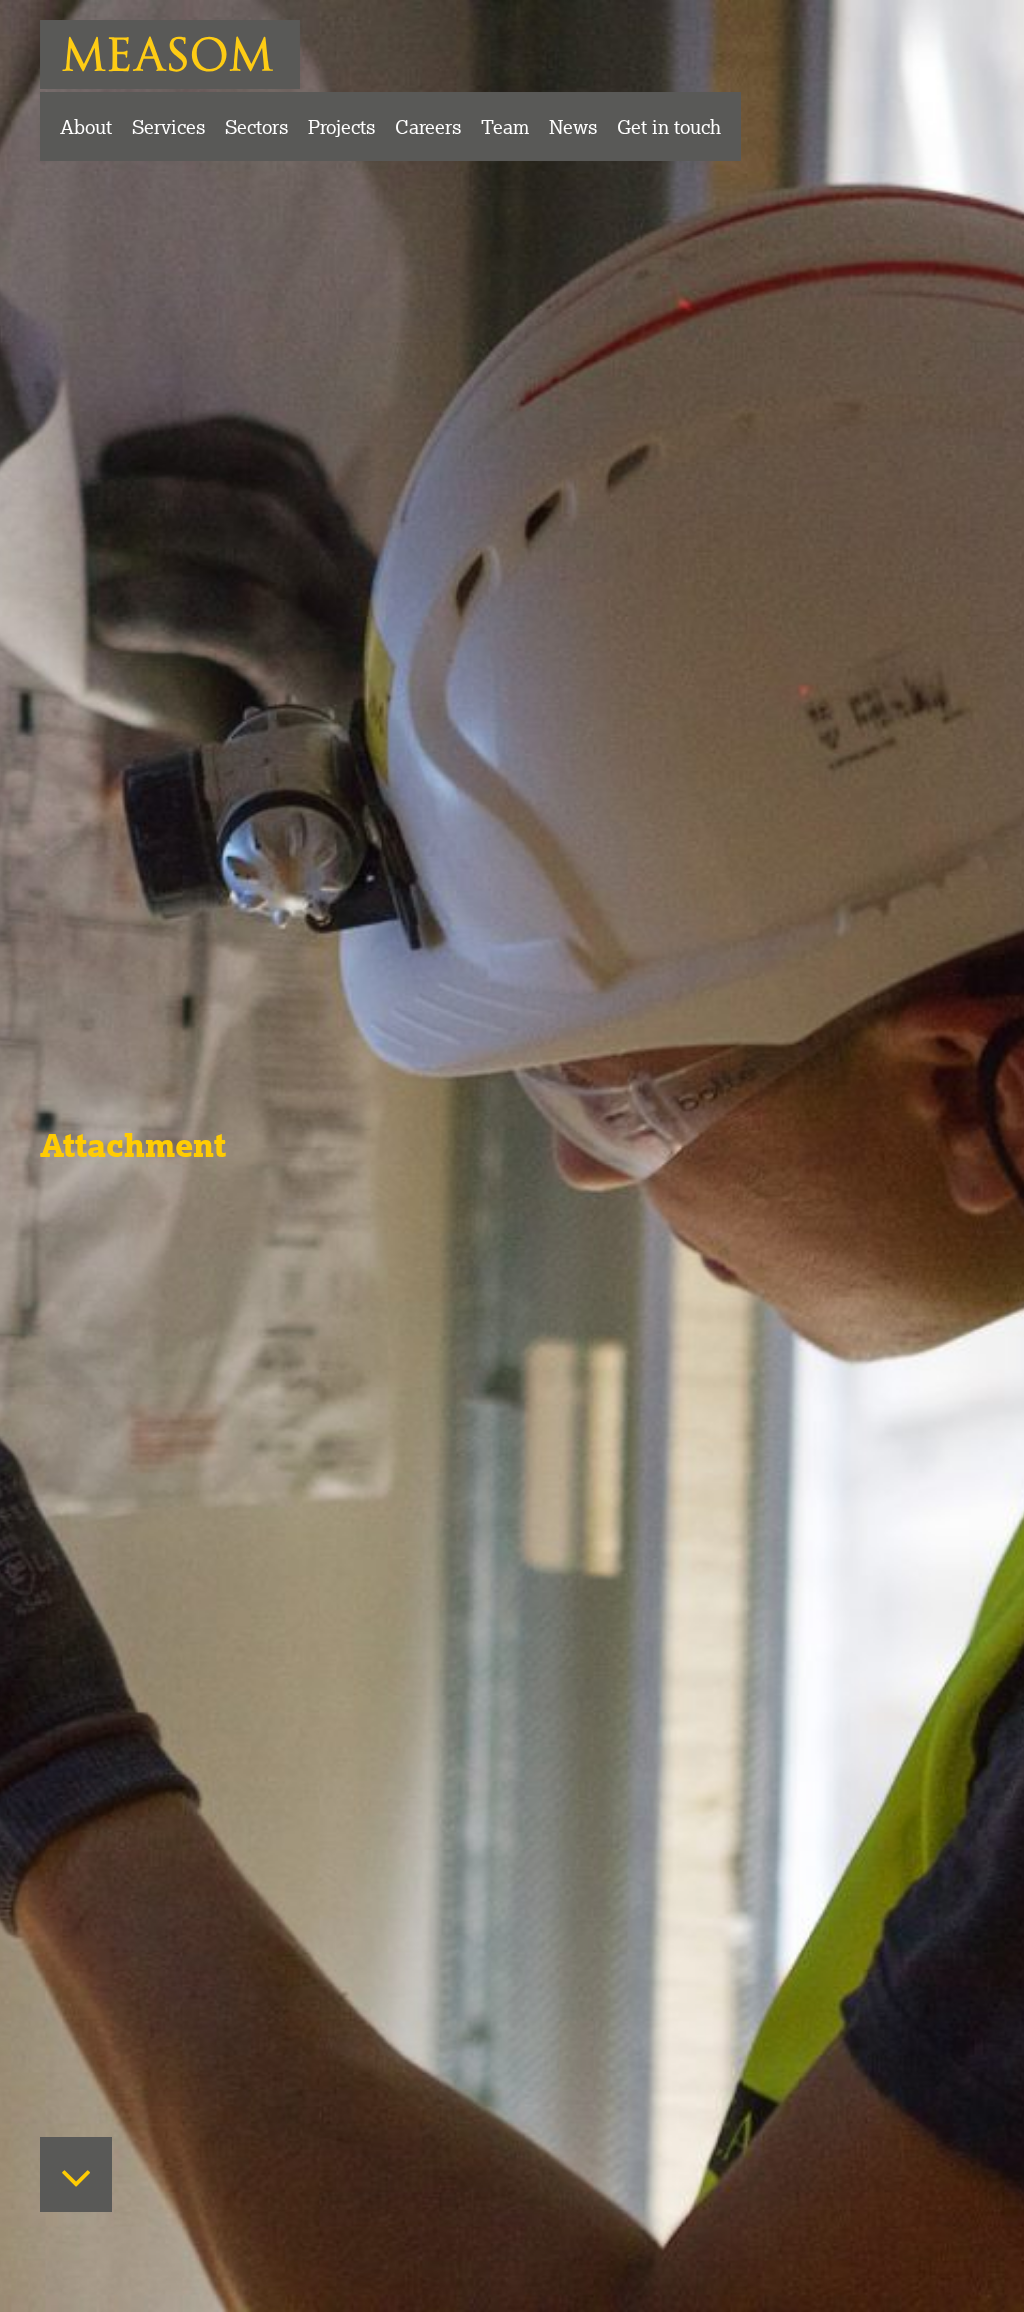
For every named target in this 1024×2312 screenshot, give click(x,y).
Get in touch (669, 126)
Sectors (256, 126)
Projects (341, 126)
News (573, 126)
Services (168, 126)
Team (505, 126)
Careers (428, 126)
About (86, 126)
